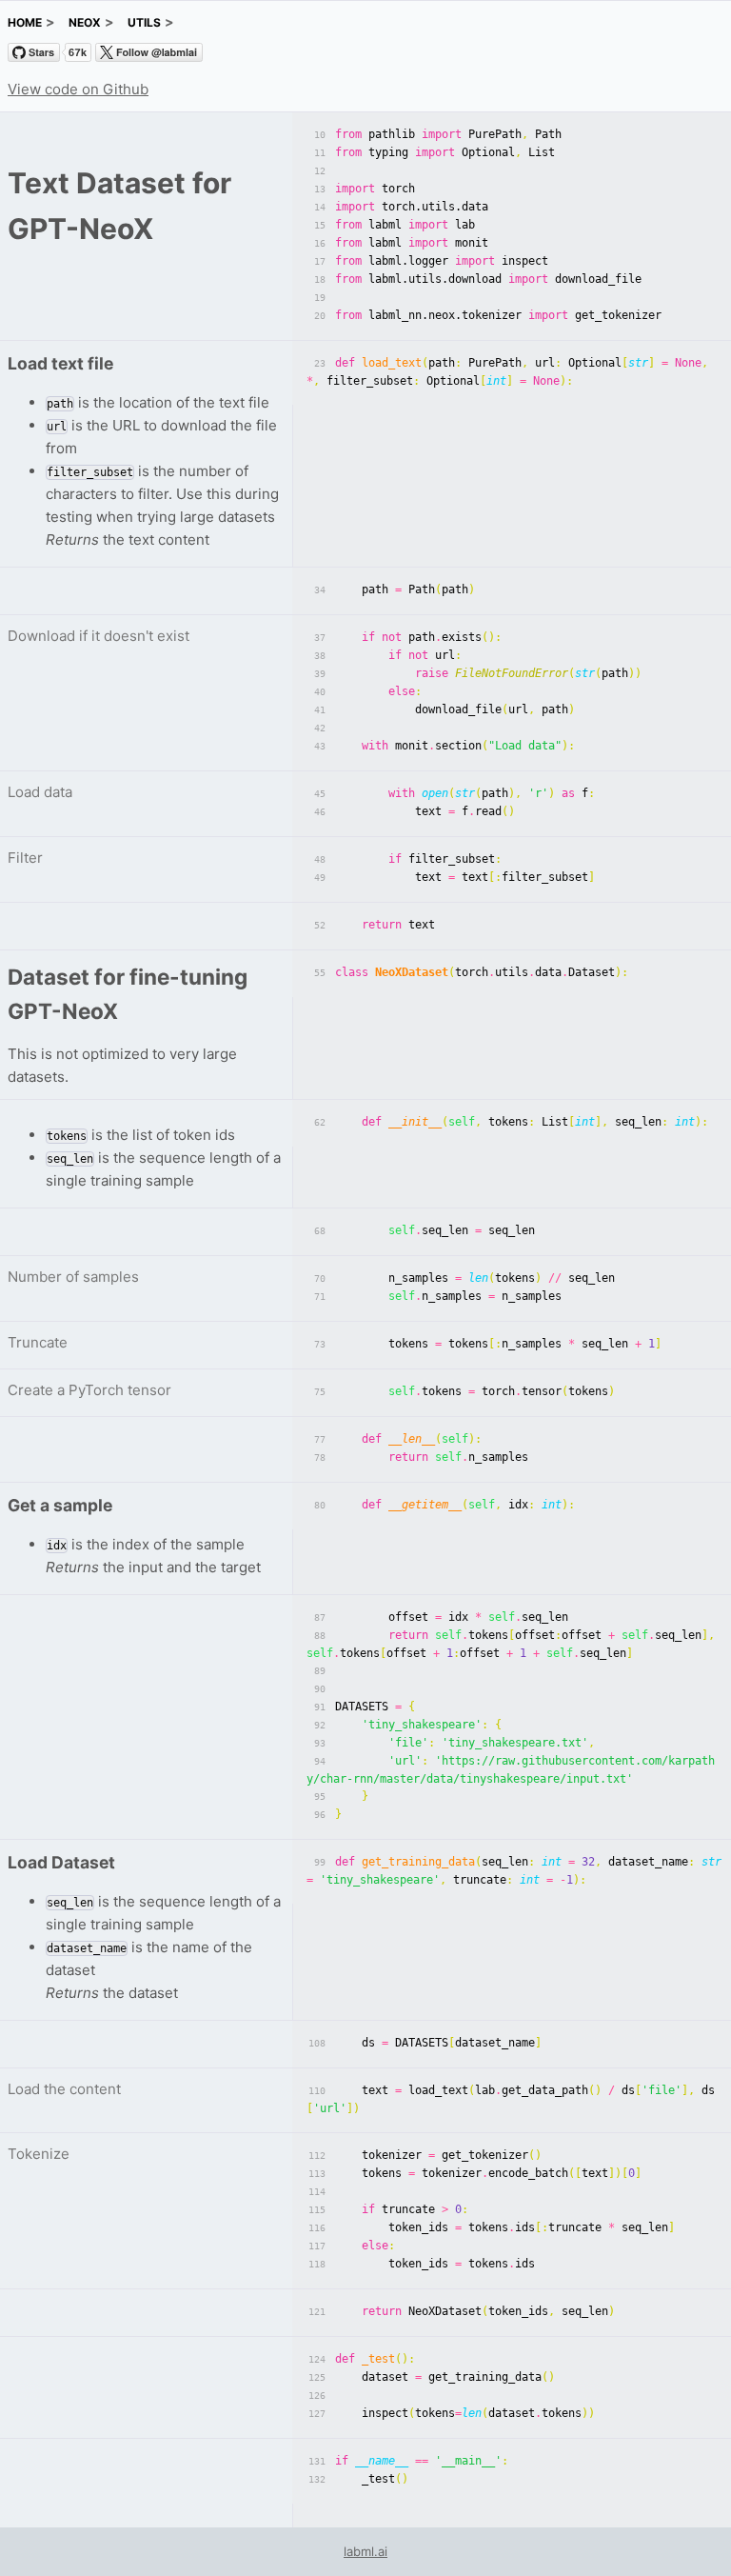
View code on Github (78, 89)
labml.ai (365, 2551)
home (25, 22)
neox (85, 22)
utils (144, 22)
